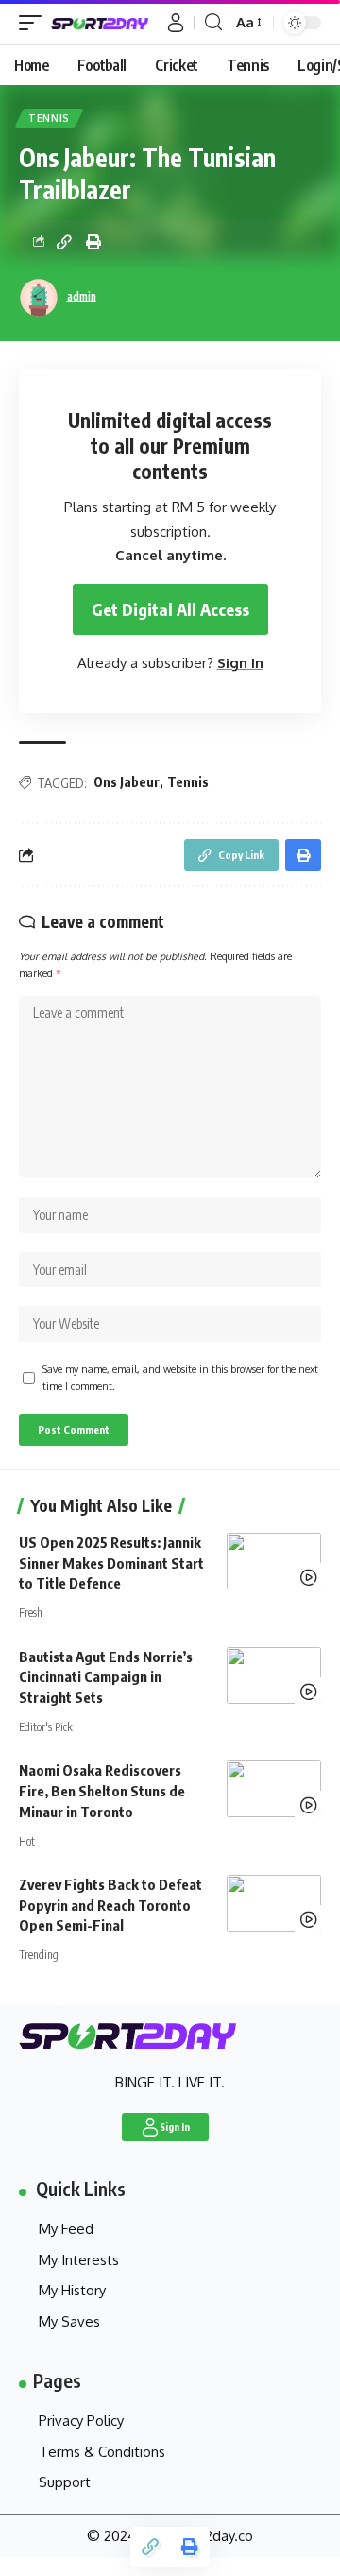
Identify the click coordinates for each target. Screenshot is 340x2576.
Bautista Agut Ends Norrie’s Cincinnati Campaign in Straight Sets (106, 1677)
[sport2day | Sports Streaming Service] (106, 23)
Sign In (240, 663)
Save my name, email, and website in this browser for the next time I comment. (180, 1377)
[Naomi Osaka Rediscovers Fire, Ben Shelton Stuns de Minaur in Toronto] (274, 1789)
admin (82, 296)
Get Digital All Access (170, 609)
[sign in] (176, 23)
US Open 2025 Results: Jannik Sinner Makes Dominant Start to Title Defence (111, 1563)
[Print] (93, 242)
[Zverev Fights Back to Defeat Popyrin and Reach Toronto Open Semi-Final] (274, 1903)
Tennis (49, 118)
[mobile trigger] (35, 23)
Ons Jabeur (127, 782)
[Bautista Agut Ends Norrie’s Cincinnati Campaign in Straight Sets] (274, 1675)
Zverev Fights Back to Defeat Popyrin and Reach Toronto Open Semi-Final (110, 1905)
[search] (213, 22)
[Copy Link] (64, 242)
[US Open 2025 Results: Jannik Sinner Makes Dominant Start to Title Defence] (274, 1561)
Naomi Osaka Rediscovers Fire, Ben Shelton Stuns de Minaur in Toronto (102, 1791)
